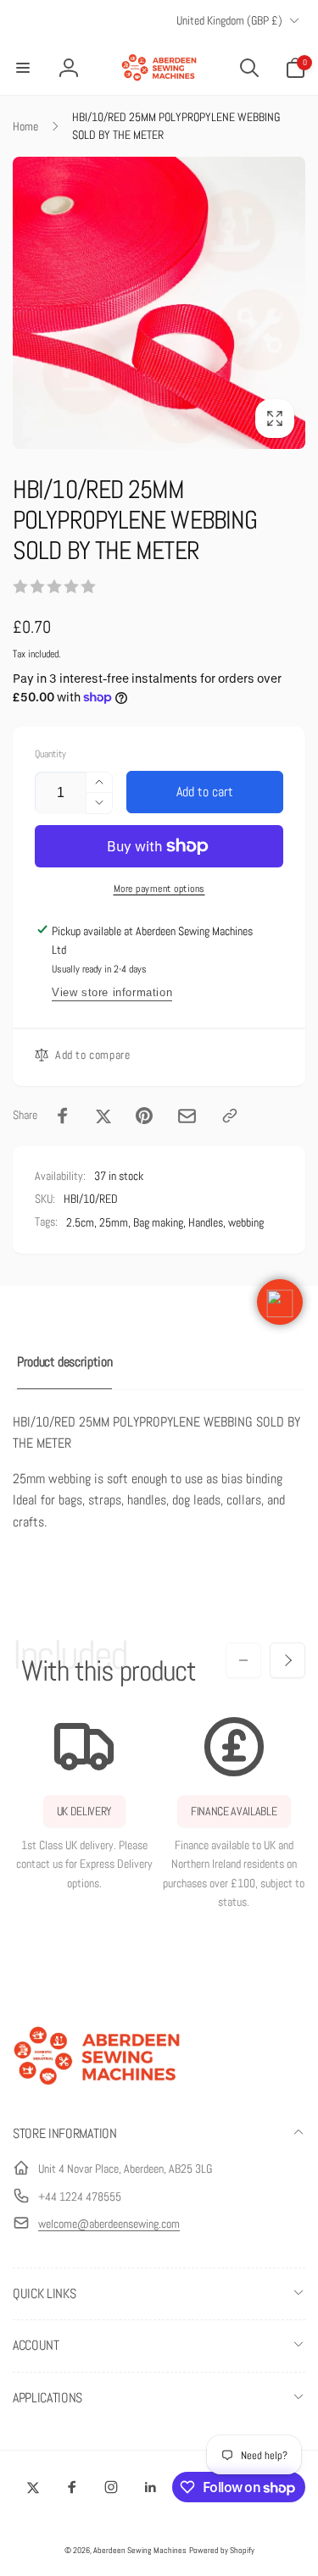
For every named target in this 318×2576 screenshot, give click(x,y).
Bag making (158, 1222)
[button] (23, 68)
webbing (246, 1222)
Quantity (50, 754)
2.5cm (80, 1222)
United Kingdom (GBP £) (229, 20)
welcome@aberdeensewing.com (109, 2224)
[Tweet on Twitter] (103, 1116)
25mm (114, 1222)
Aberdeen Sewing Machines (140, 2550)
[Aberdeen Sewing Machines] (98, 2088)
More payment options (159, 889)
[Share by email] (187, 1116)
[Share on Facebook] (63, 1116)
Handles (206, 1222)
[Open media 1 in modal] (159, 303)
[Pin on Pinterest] (144, 1116)
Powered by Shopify (222, 2550)
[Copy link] (230, 1116)
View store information (112, 992)
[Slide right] (287, 1660)
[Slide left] (243, 1660)
